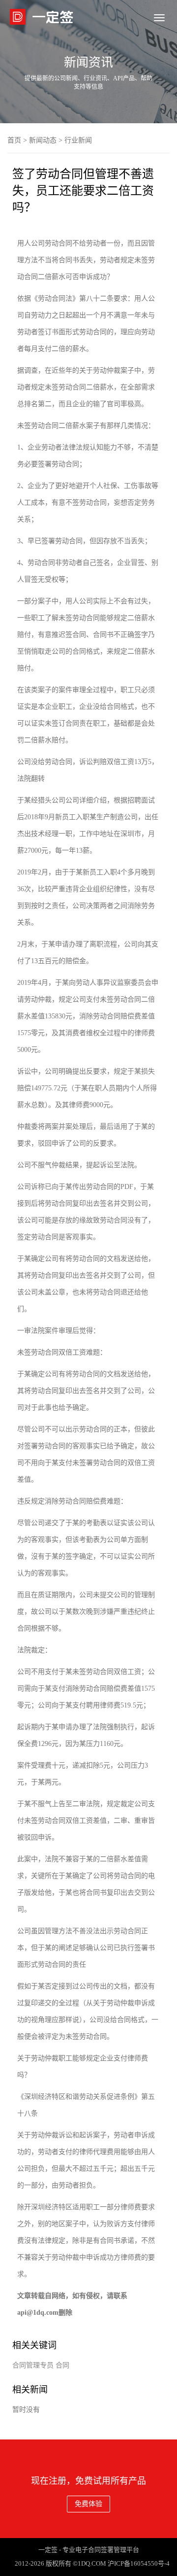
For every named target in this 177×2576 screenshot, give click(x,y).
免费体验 (88, 2504)
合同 (62, 2365)
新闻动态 (43, 140)
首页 (14, 140)
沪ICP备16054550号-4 (139, 2563)
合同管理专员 (33, 2365)
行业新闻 (78, 140)
